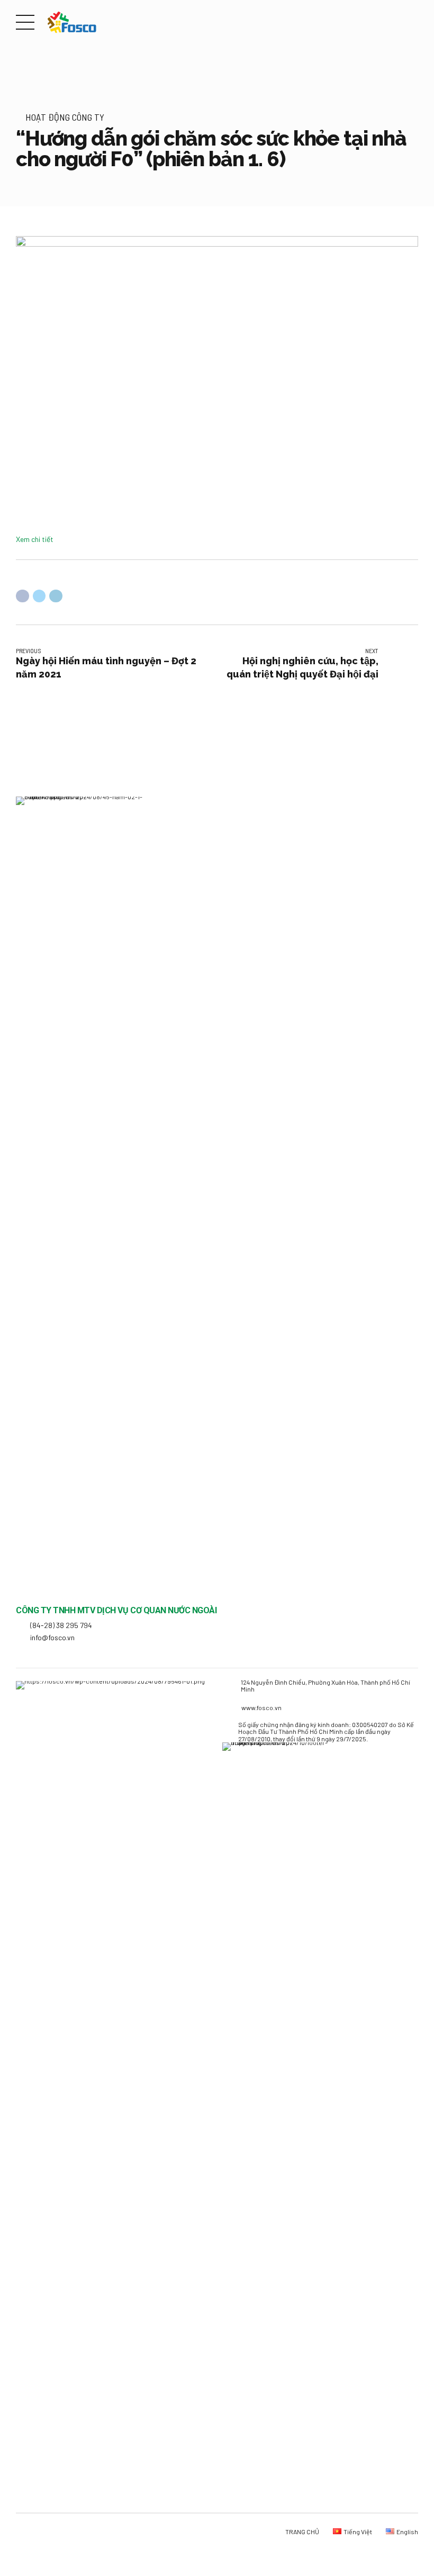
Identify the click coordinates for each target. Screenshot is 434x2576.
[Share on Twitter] (39, 596)
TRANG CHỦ (302, 2532)
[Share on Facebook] (22, 596)
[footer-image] (283, 1766)
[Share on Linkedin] (56, 596)
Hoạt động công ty (65, 117)
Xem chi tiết (35, 539)
